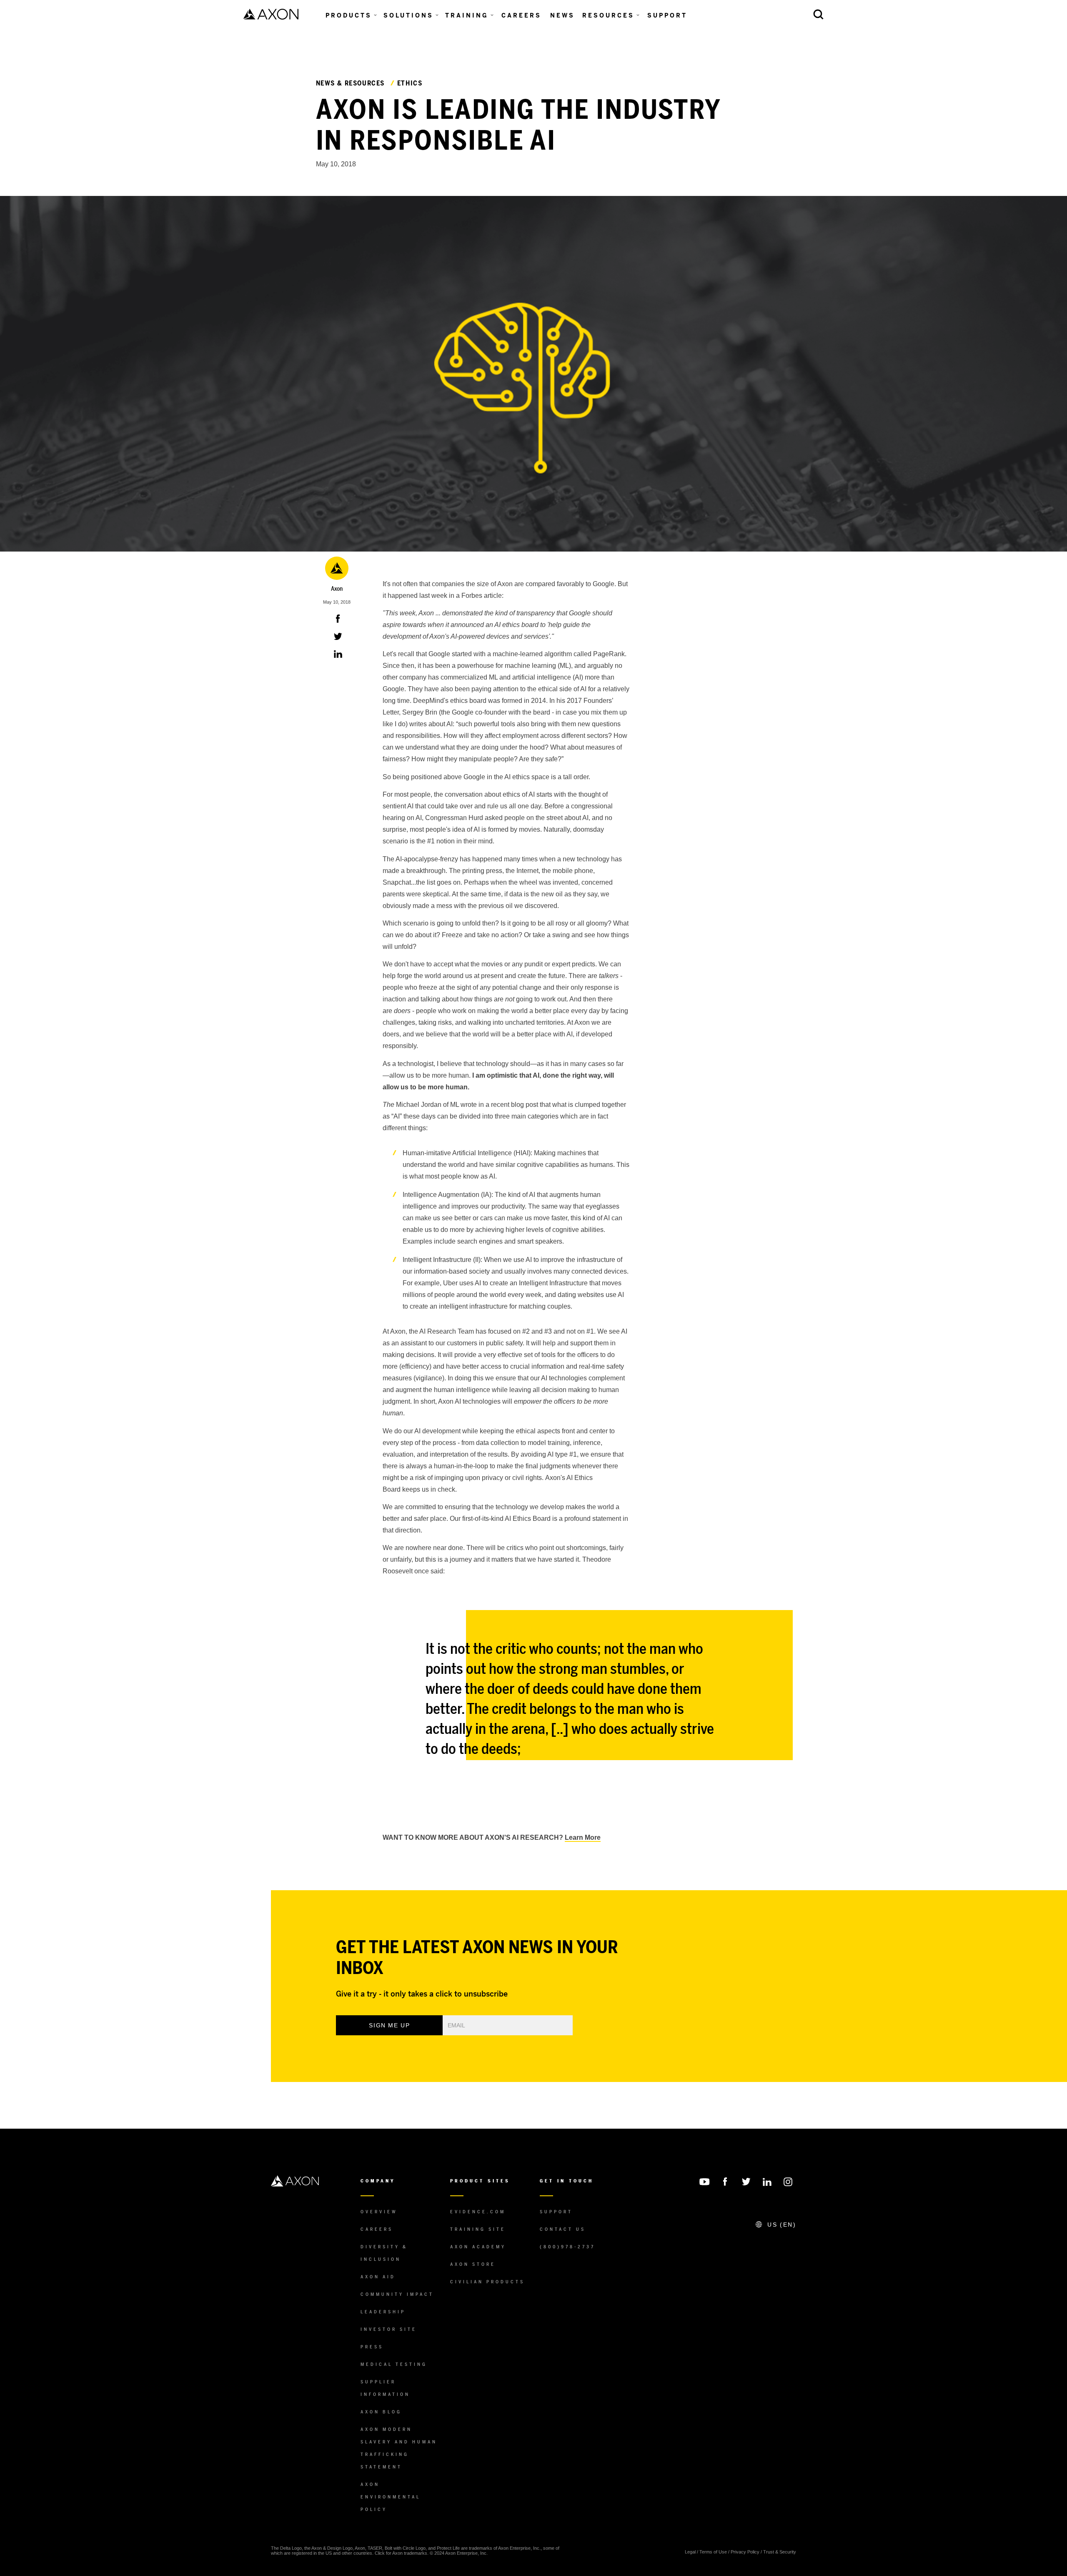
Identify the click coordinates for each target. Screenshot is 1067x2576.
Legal (690, 2552)
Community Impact (397, 2294)
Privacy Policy (745, 2552)
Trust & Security (780, 2552)
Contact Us (563, 2229)
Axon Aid (378, 2277)
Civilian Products (487, 2282)
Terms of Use (713, 2552)
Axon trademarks (410, 2553)
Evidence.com (478, 2212)
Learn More (583, 1837)
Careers (377, 2229)
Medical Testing (394, 2364)
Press (372, 2347)
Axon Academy (478, 2247)
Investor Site (389, 2329)
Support (556, 2212)
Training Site (478, 2229)
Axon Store (473, 2264)
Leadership (383, 2312)
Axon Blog (381, 2412)
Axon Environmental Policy (391, 2497)
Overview (379, 2212)
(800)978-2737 (567, 2247)
